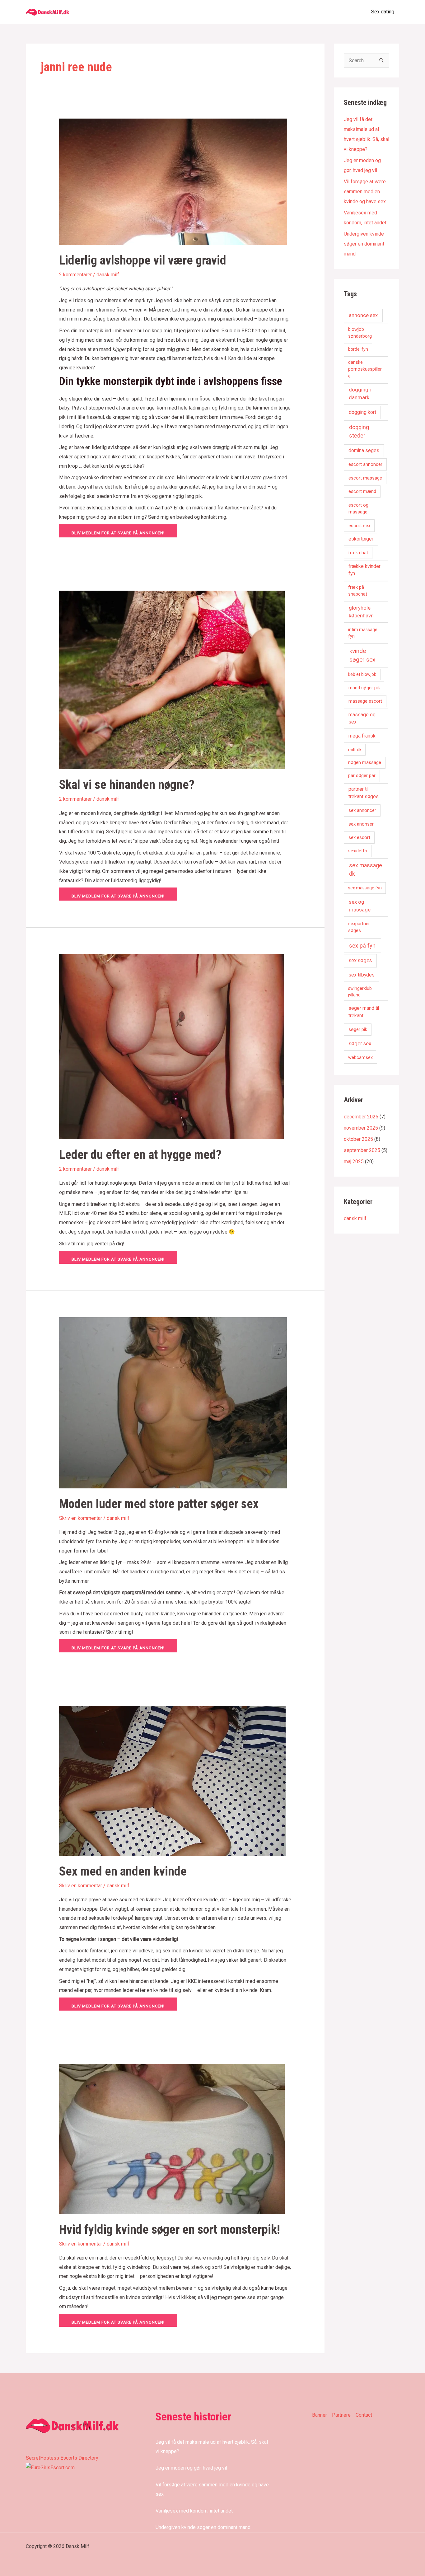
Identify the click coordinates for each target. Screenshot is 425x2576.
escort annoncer (365, 464)
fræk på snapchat (358, 591)
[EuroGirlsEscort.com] (50, 2467)
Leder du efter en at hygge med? (140, 1155)
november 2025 (361, 1128)
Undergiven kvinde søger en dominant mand (364, 244)
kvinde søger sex (362, 655)
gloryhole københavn (361, 612)
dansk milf (108, 275)
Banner (320, 2415)
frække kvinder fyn (364, 570)
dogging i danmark (360, 394)
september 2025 (362, 1150)
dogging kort (362, 412)
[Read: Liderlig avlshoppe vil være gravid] (173, 181)
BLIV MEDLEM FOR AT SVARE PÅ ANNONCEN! (118, 533)
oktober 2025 (358, 1139)
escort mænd (362, 491)
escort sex (359, 526)
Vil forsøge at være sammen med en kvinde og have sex (365, 192)
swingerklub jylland (360, 992)
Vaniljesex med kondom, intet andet (194, 2511)
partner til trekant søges (364, 793)
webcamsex (360, 1057)
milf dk (355, 750)
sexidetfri (358, 851)
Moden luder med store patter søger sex (159, 1504)
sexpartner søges (359, 927)
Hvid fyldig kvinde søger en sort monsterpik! (170, 2229)
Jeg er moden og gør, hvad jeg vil (191, 2468)
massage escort (365, 701)
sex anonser (361, 824)
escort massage (365, 478)
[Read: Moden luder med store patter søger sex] (173, 1402)
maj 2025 (354, 1162)
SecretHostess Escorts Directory (62, 2458)
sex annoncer (362, 810)
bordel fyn (358, 349)
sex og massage (360, 906)
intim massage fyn (363, 633)
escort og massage (358, 509)
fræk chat (358, 553)
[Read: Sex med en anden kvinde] (172, 1780)
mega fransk (362, 736)
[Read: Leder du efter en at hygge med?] (172, 1046)
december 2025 (361, 1117)
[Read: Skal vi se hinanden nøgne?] (172, 680)
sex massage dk (366, 869)
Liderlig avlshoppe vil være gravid (143, 260)
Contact (364, 2415)
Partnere (341, 2415)
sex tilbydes (362, 975)
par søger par (362, 775)
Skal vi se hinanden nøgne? (127, 785)
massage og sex (362, 718)
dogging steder (359, 431)
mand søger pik (364, 688)
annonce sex (363, 315)
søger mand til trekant (364, 1012)
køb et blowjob (362, 674)
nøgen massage (365, 762)
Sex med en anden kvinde (123, 1871)
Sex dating (383, 12)
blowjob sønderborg (360, 333)
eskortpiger (361, 539)
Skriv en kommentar (81, 1518)
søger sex (360, 1044)
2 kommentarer (75, 275)
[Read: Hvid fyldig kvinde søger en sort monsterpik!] (172, 2139)
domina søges (364, 451)
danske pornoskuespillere (365, 369)
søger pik (358, 1029)
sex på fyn (362, 946)
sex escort (359, 837)
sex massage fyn (365, 888)
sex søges (360, 960)
